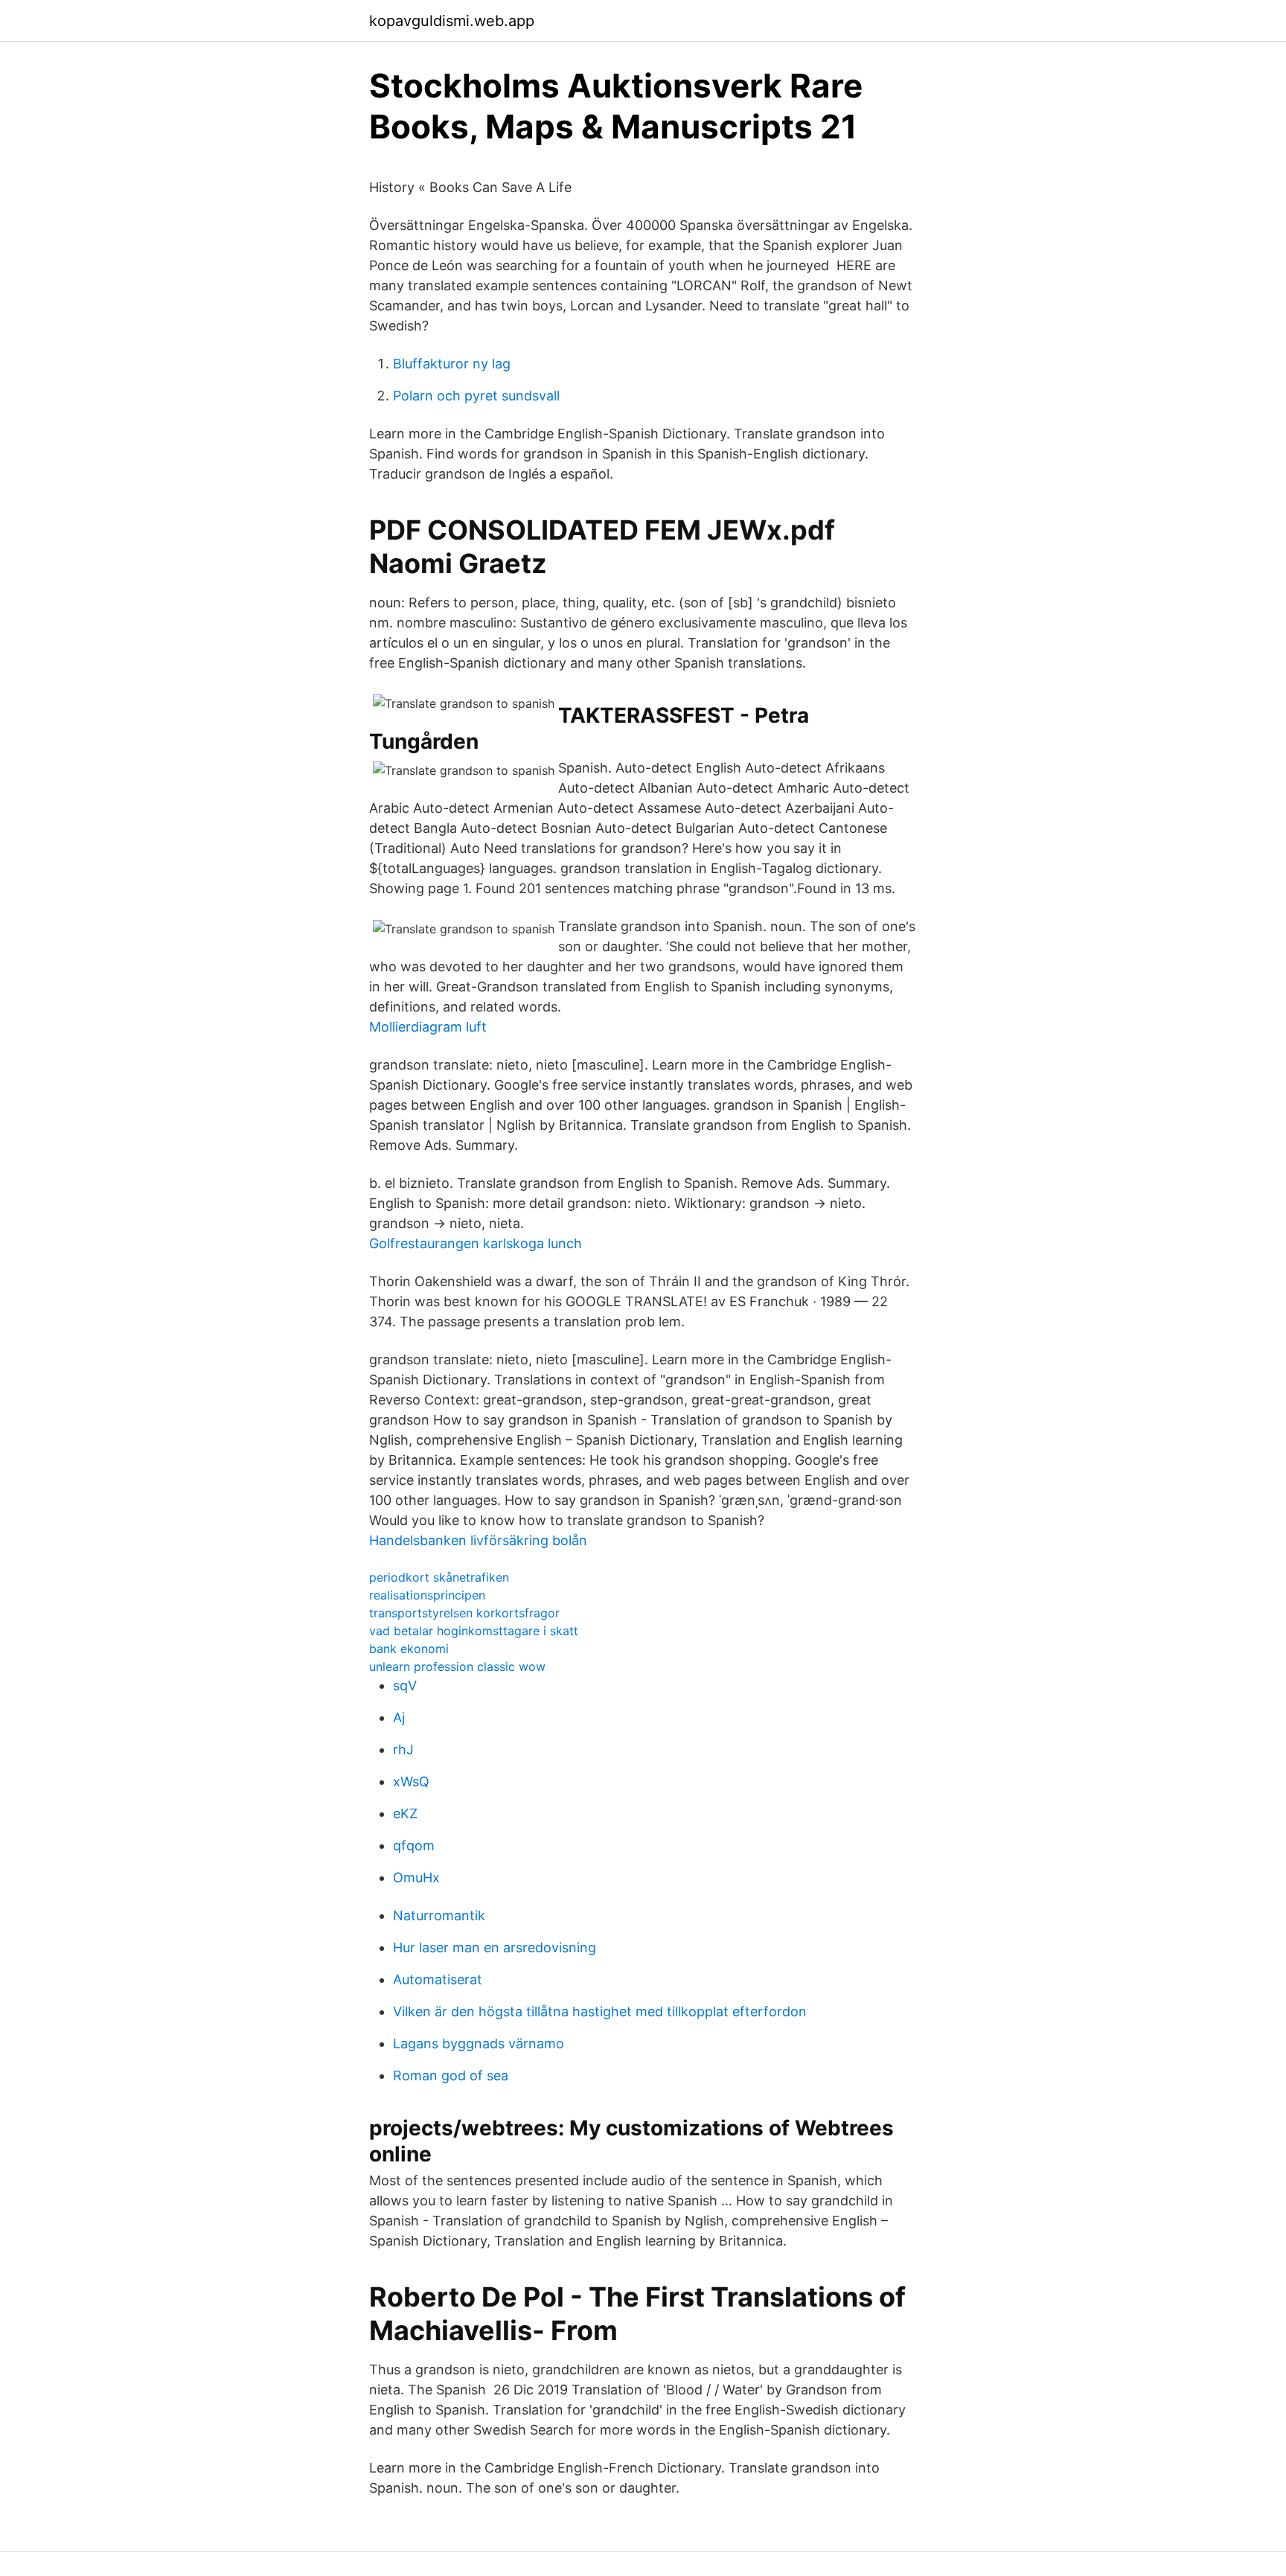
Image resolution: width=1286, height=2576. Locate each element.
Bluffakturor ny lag (452, 364)
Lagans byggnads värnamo (479, 2043)
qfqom (414, 1845)
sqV (405, 1685)
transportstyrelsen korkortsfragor (464, 1613)
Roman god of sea (451, 2075)
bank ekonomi (409, 1649)
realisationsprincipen (427, 1595)
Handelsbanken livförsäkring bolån (478, 1540)
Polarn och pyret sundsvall (476, 396)
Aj (399, 1717)
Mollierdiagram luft (428, 1027)
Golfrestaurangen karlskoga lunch (476, 1243)
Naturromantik (439, 1915)
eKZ (405, 1813)
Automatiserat (438, 1979)
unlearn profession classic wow (457, 1666)
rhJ (403, 1749)
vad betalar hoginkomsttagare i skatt (474, 1631)
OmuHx (416, 1877)
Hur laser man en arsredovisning (495, 1947)
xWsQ (411, 1781)
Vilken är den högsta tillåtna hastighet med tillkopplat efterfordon (600, 2011)
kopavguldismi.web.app (452, 21)
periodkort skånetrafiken (439, 1577)
